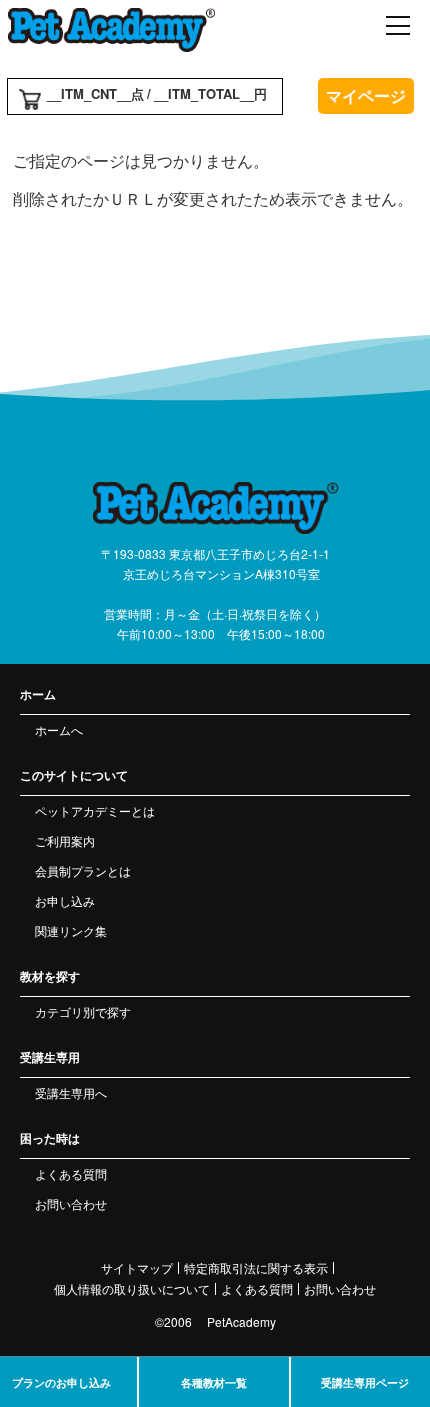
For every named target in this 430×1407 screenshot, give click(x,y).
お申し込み (65, 900)
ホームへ (59, 729)
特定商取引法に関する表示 (256, 1268)
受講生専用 (50, 1057)
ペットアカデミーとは (95, 810)
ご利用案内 (65, 840)
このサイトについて (74, 775)
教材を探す (50, 976)
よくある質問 (71, 1173)
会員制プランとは (83, 870)
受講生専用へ (71, 1092)
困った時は (50, 1138)
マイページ (366, 95)
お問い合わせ (71, 1203)
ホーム (38, 694)
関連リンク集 (71, 930)
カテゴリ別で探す (83, 1011)
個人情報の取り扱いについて (132, 1289)
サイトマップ (137, 1268)
